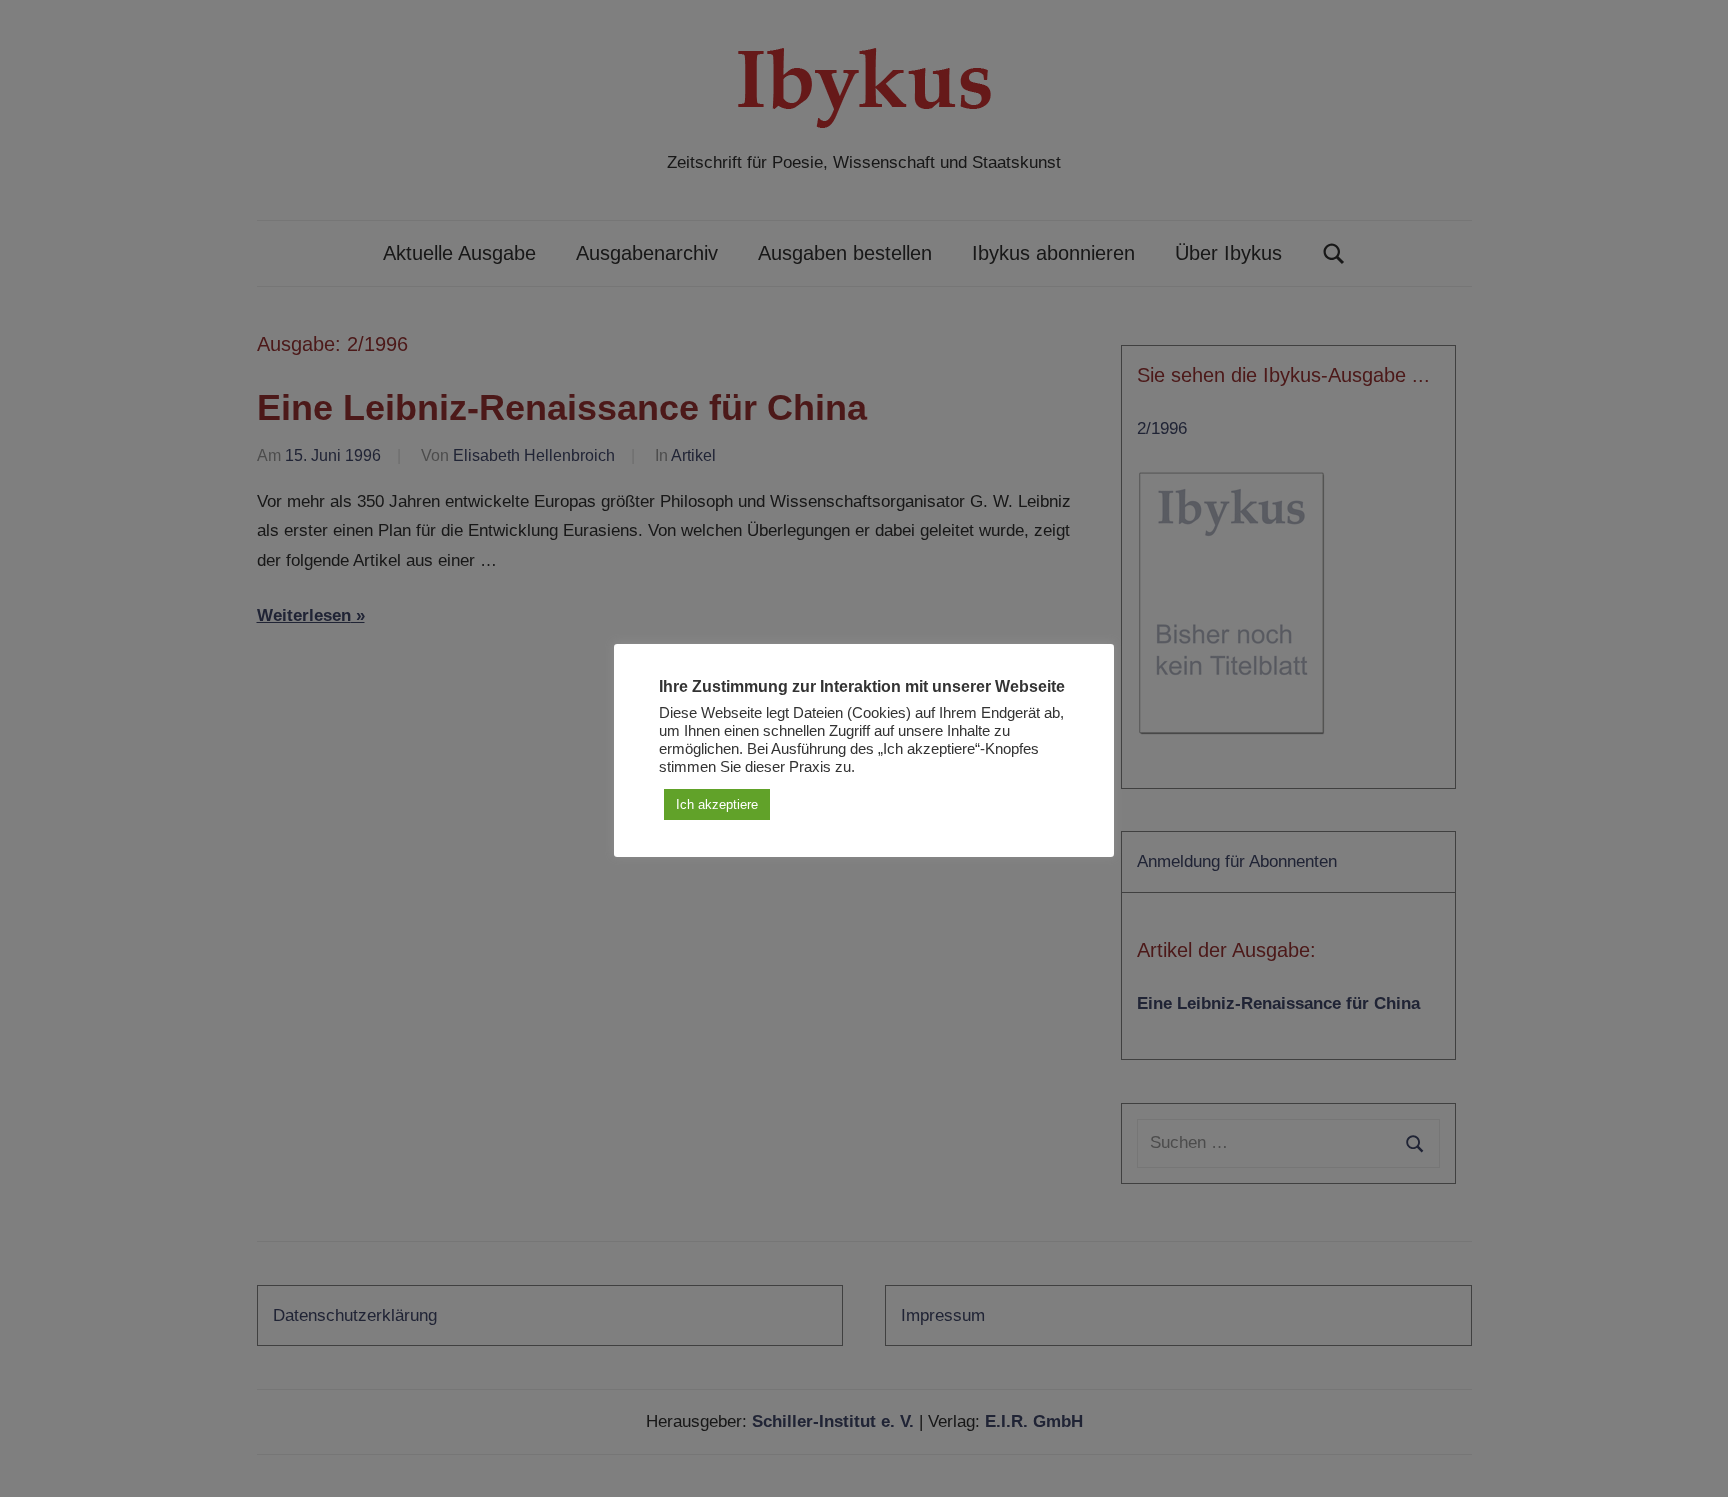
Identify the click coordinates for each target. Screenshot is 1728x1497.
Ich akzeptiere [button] (717, 804)
